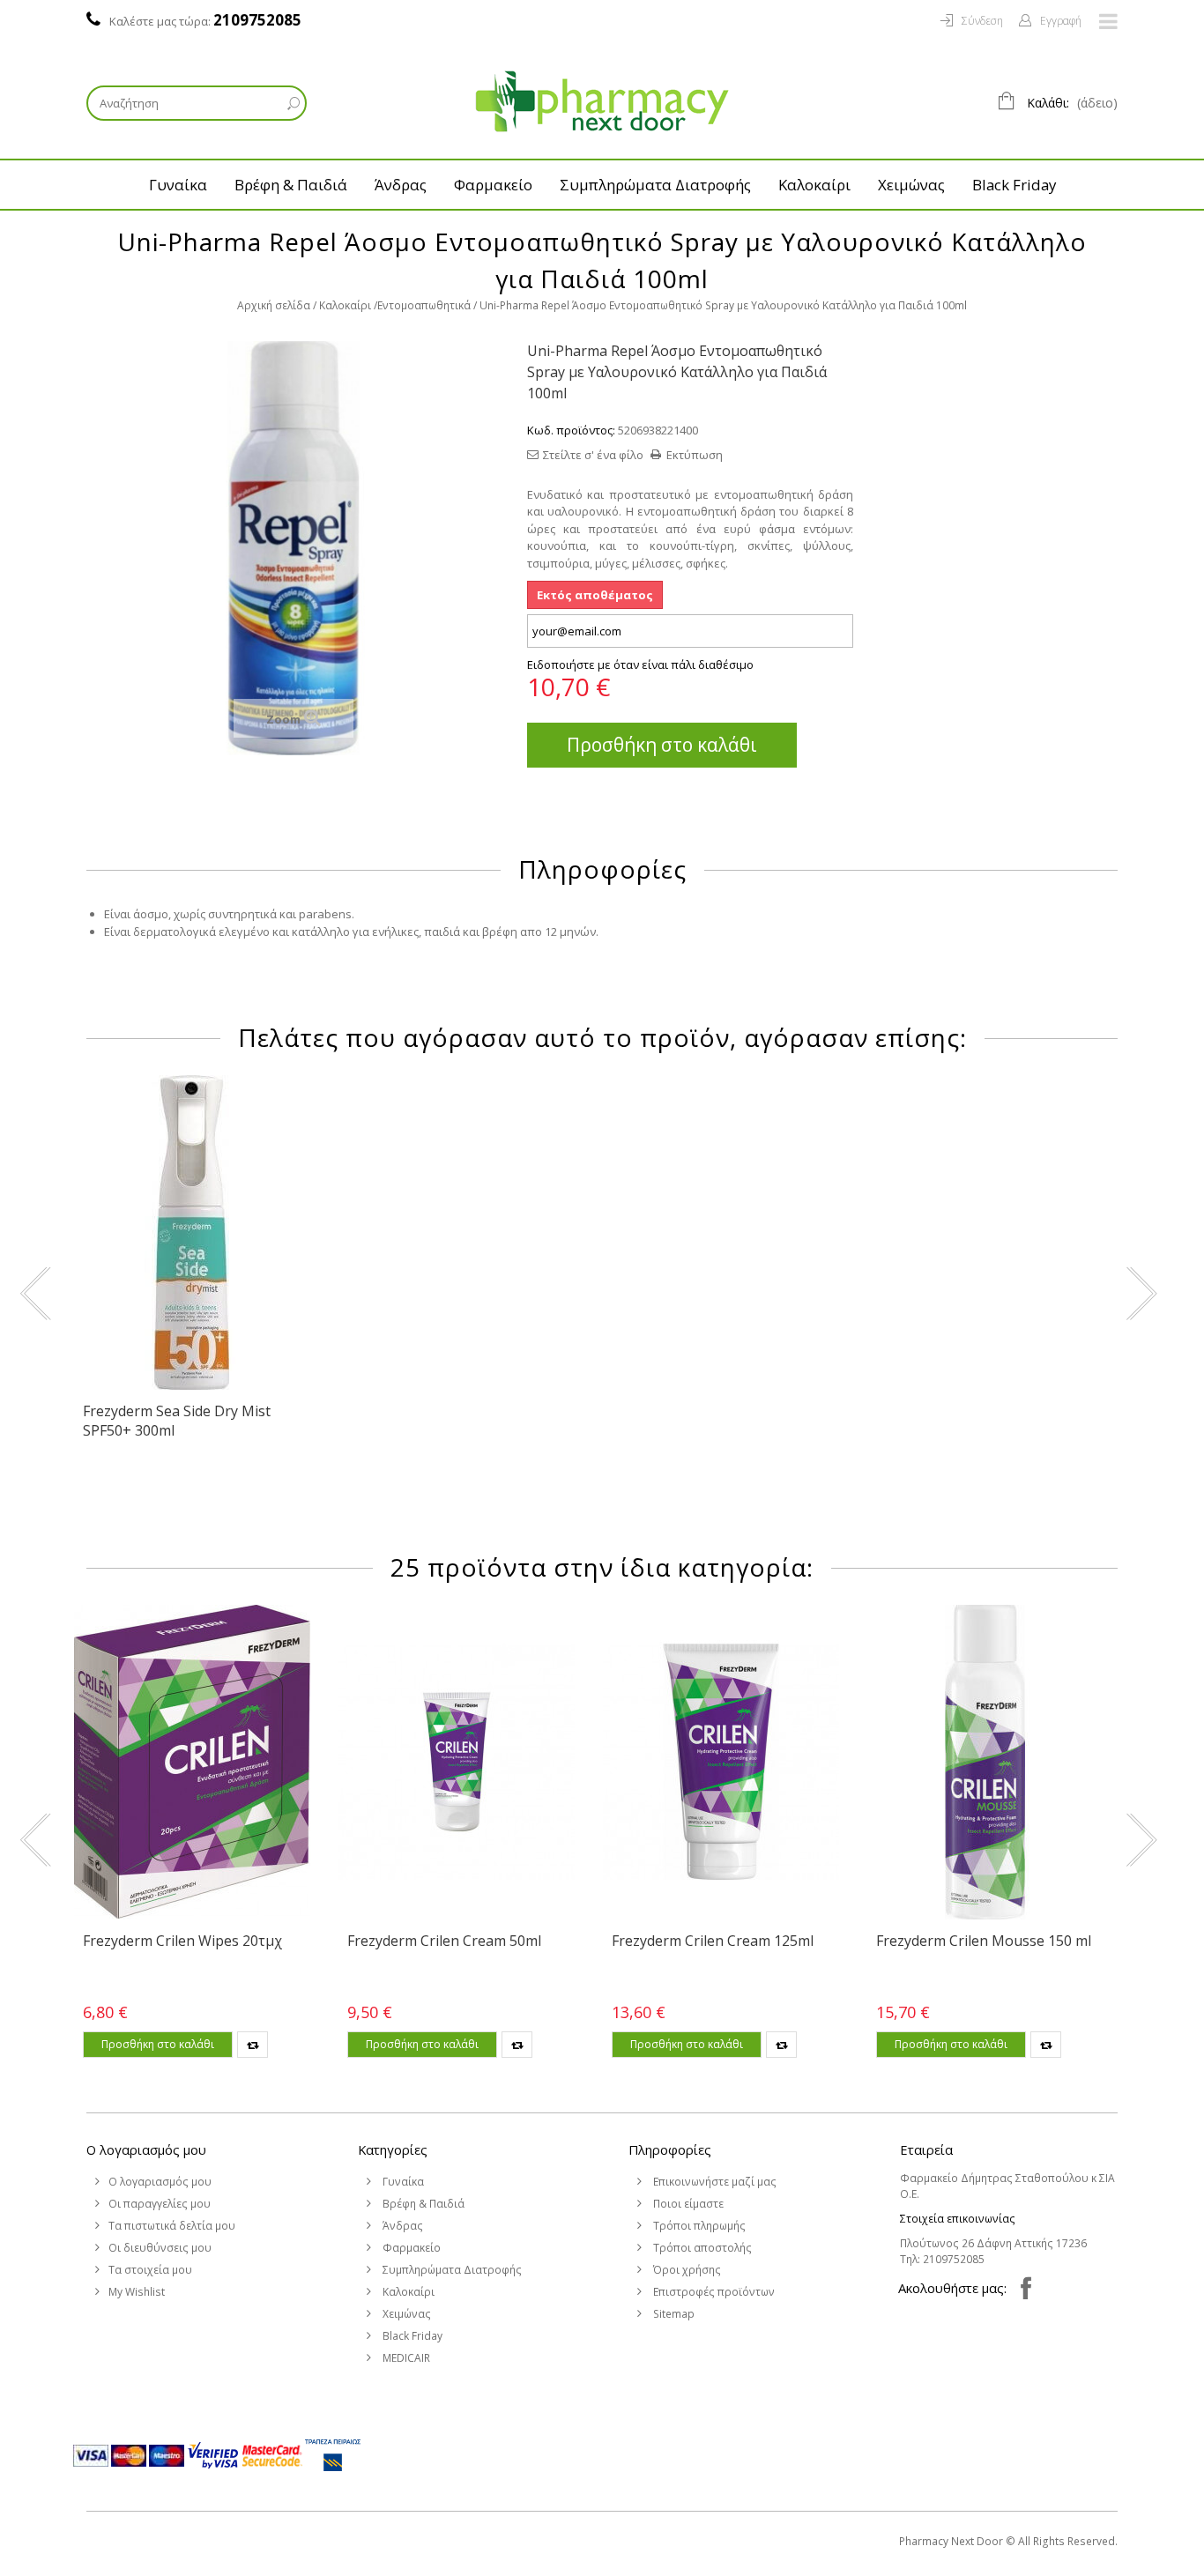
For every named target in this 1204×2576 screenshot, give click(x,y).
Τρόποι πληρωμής (698, 2226)
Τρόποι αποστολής (701, 2248)
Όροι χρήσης (686, 2270)
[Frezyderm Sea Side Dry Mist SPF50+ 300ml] (192, 1232)
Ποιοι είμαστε (687, 2204)
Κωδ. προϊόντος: (571, 430)
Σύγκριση (253, 2045)
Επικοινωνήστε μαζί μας (713, 2182)
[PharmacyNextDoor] (602, 101)
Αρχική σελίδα (274, 305)
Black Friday (1014, 185)
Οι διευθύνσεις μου (160, 2248)
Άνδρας (401, 185)
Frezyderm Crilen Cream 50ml (444, 1941)
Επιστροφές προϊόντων (713, 2292)
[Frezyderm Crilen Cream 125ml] (721, 1762)
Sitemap (673, 2314)
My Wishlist (137, 2292)
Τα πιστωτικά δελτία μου (172, 2226)
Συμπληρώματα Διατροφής (655, 185)
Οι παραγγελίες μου (160, 2204)
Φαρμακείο (493, 185)
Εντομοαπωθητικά (424, 305)
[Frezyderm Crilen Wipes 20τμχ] (192, 1762)
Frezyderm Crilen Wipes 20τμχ (183, 1941)
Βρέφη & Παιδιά (291, 185)
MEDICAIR (405, 2358)
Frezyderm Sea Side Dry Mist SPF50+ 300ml (177, 1421)
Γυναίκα (178, 185)
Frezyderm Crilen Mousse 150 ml (984, 1941)
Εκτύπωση (695, 455)
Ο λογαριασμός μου (146, 2149)
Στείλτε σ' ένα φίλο (593, 455)
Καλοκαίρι (814, 185)
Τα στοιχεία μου (150, 2270)
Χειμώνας (911, 185)
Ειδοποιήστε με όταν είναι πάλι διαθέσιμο (640, 664)
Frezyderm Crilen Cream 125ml (713, 1941)
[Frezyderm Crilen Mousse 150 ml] (985, 1762)
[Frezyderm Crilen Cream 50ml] (457, 1762)
